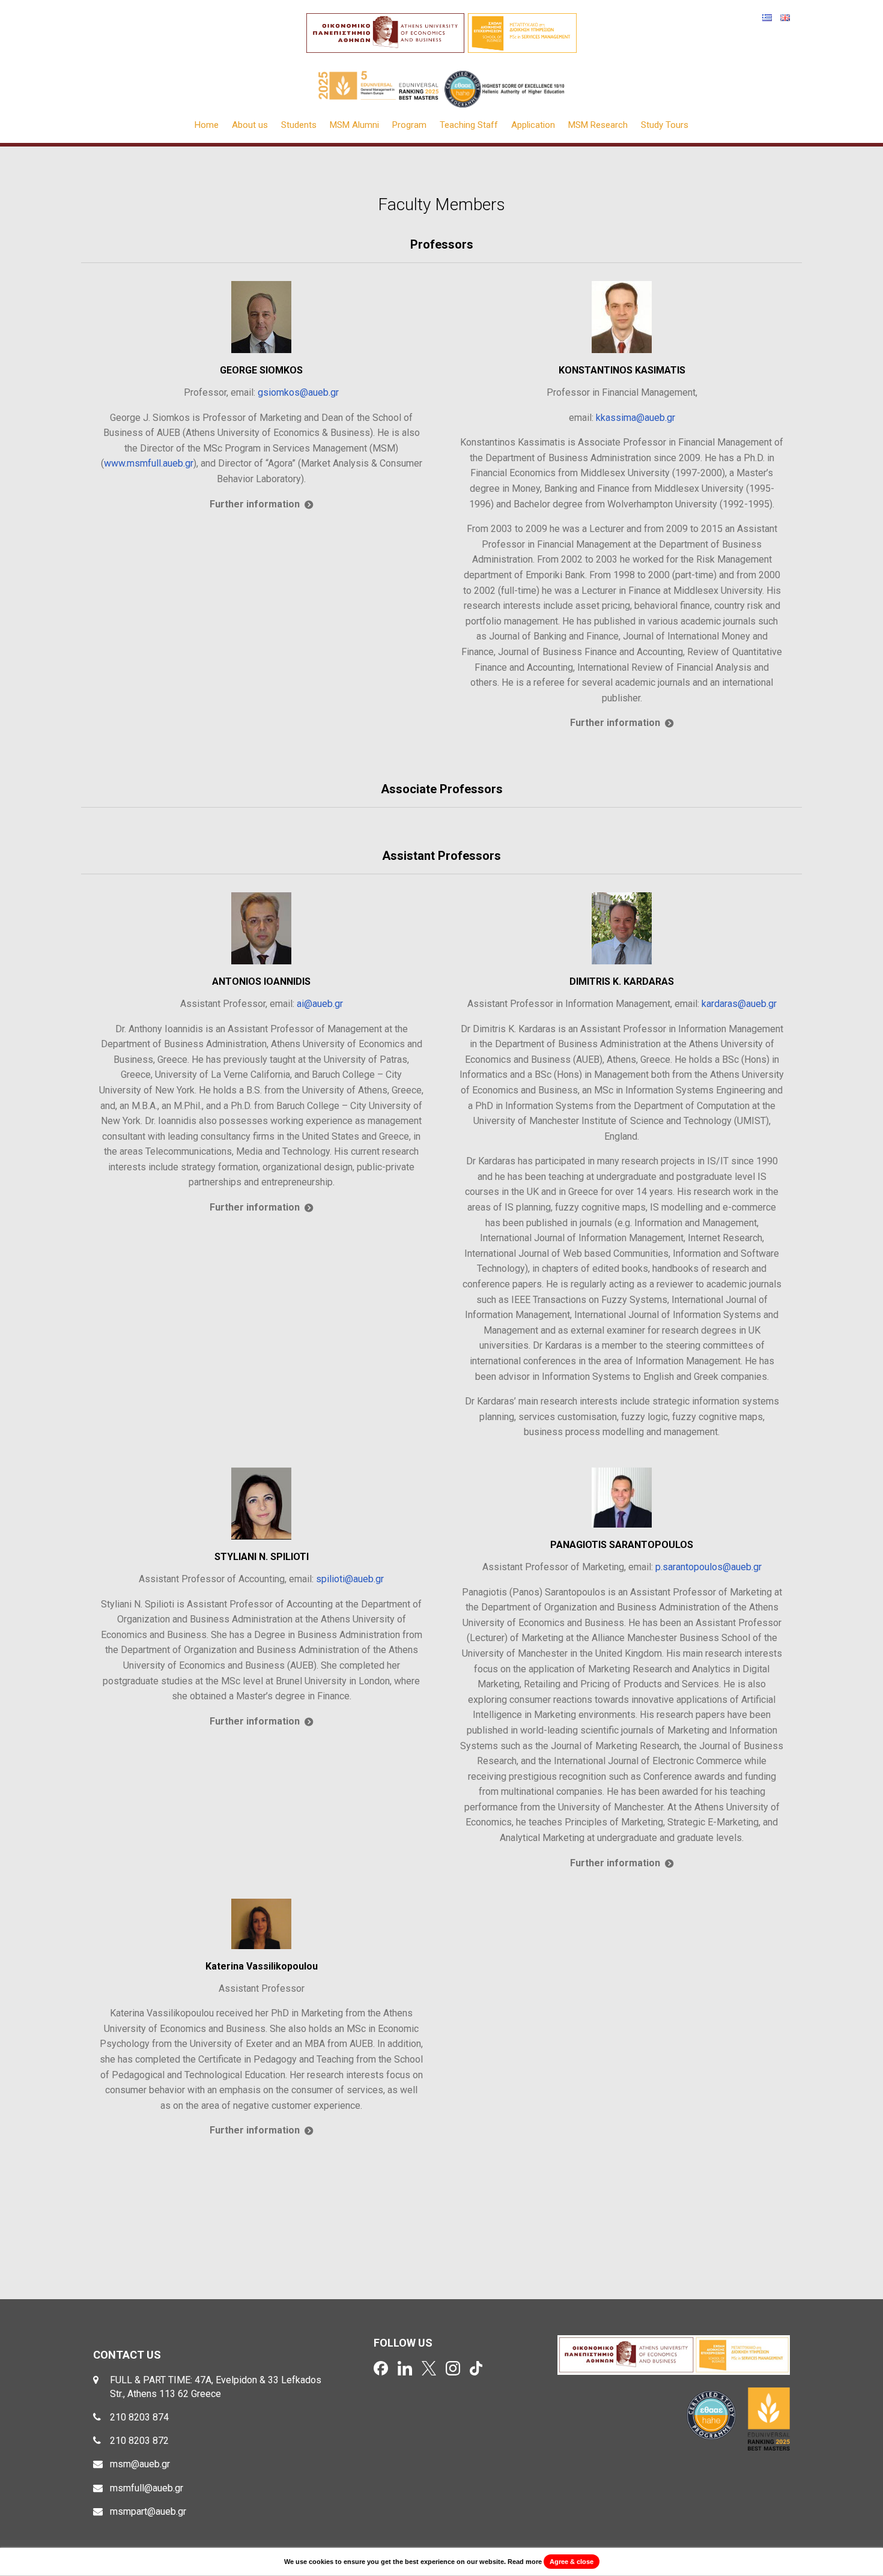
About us (250, 125)
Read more (525, 2562)
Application (533, 125)
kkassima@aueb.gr (636, 418)
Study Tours (665, 125)
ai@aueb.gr (320, 1004)
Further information (255, 504)
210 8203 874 (139, 2417)
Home (207, 125)
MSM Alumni (354, 125)
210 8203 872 (139, 2441)
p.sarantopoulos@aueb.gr (709, 1567)
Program (409, 125)
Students (299, 125)
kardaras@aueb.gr (739, 1004)
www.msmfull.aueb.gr (149, 463)
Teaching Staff (469, 125)
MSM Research (598, 125)
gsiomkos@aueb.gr (298, 392)
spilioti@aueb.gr (350, 1579)
